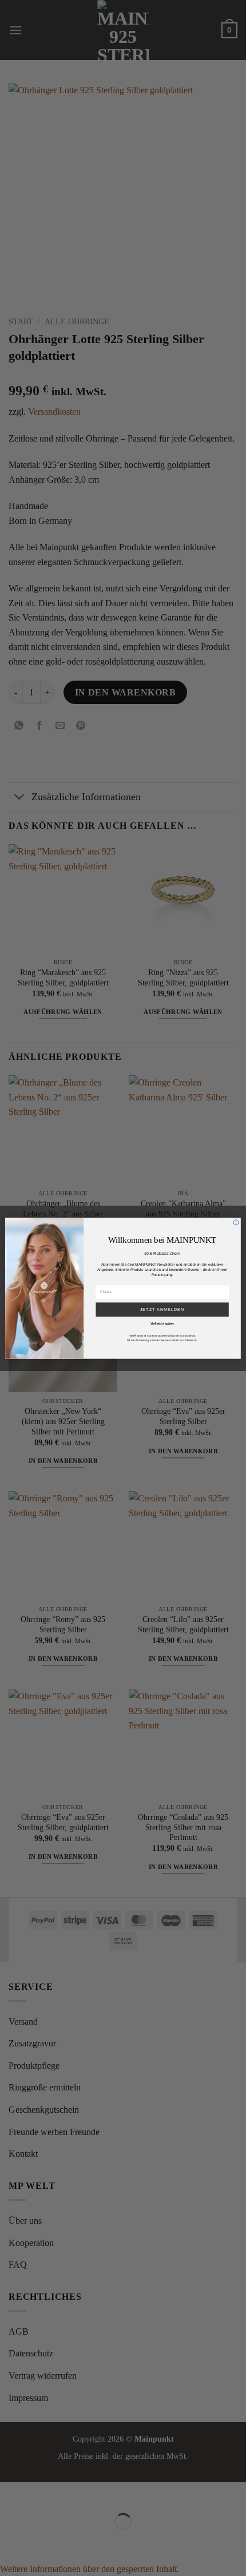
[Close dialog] (236, 1222)
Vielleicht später (162, 1323)
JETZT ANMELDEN (162, 1309)
